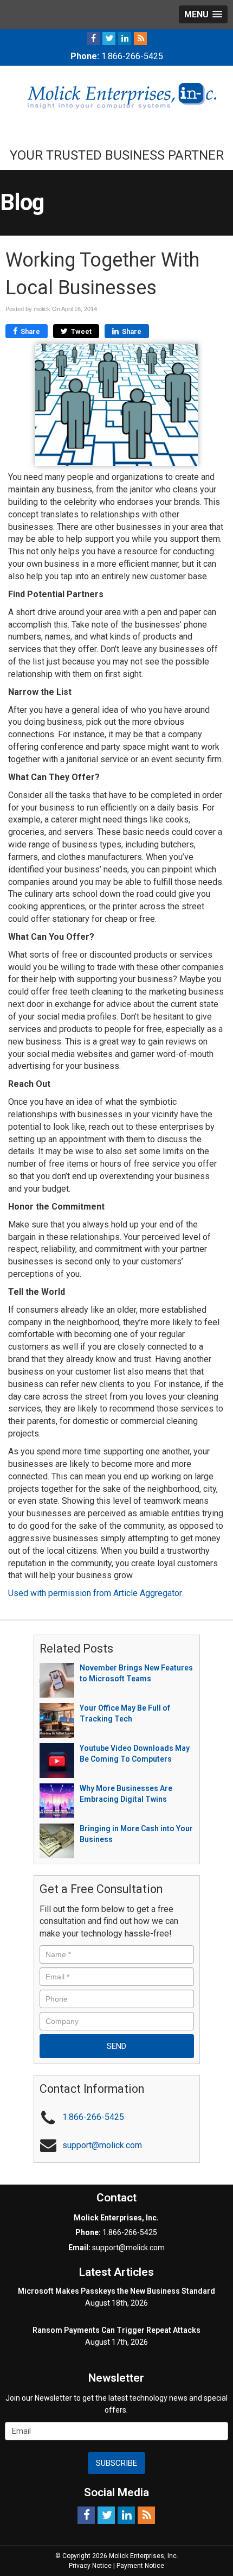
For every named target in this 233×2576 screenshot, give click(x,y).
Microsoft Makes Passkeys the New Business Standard (116, 2291)
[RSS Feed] (140, 38)
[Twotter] (109, 38)
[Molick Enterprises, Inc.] (116, 95)
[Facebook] (93, 38)
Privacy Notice (90, 2566)
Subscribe (116, 2463)
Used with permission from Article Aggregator (95, 1593)
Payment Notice (140, 2566)
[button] (203, 14)
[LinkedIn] (125, 38)
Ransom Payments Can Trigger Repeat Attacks (116, 2330)
